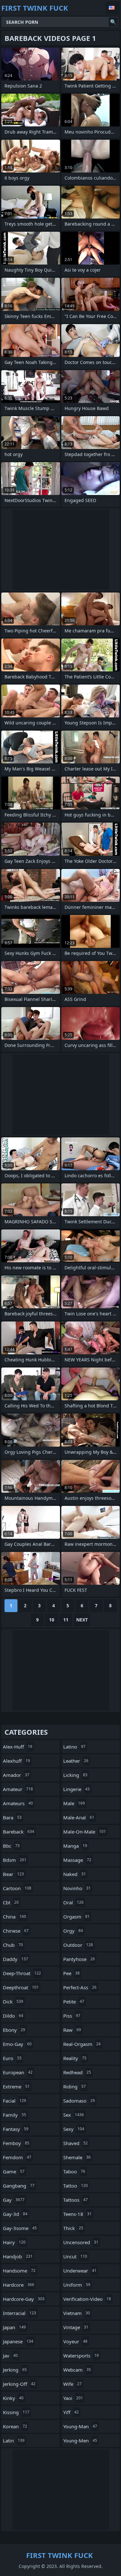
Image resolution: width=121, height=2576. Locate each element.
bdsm (15, 1860)
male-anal (79, 1817)
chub (13, 1945)
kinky (13, 2398)
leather (76, 1761)
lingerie (76, 1789)
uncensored (81, 2242)
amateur (18, 1789)
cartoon (17, 1888)
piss (72, 2016)
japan (14, 2327)
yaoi (73, 2398)
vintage (76, 2327)
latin (14, 2441)
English (113, 8)
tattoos (76, 2200)
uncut (75, 2256)
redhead (77, 2072)
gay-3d (15, 2214)
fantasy (16, 2129)
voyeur (75, 2341)
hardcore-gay (24, 2299)
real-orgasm (82, 2044)
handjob (18, 2256)
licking (75, 1775)
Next (82, 1620)
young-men (80, 2441)
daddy (15, 1959)
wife (72, 2384)
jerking (15, 2370)
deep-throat (22, 1973)
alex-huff (18, 1747)
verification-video (87, 2299)
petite (74, 2002)
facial (15, 2101)
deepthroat (21, 1987)
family (15, 2115)
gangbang (19, 2186)
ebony (14, 2030)
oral (73, 1902)
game (14, 2171)
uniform (77, 2285)
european (18, 2072)
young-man (80, 2426)
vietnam (77, 2313)
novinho (77, 1888)
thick (73, 2228)
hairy (14, 2242)
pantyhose (79, 1959)
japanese (18, 2341)
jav (10, 2356)
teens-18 (77, 2214)
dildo (13, 2016)
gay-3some (20, 2228)
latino (74, 1747)
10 (52, 1620)
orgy (73, 1931)
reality (75, 2058)
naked (75, 1874)
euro (12, 2058)
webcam (77, 2370)
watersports (81, 2356)
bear (13, 1874)
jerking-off (19, 2384)
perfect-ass (80, 1987)
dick (13, 2002)
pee (71, 1973)
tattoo (76, 2186)
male (74, 1803)
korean (15, 2426)
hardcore (19, 2285)
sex (74, 2115)
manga (75, 1846)
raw (72, 2030)
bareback (19, 1832)
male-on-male (85, 1832)
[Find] (113, 22)
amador (16, 1775)
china (15, 1917)
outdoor (78, 1945)
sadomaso (79, 2101)
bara (12, 1817)
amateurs (18, 1803)
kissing (16, 2412)
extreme (16, 2086)
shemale (77, 2157)
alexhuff (16, 1761)
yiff (71, 2412)
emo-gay (17, 2044)
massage (77, 1860)
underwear (80, 2271)
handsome (19, 2271)
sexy (74, 2129)
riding (75, 2086)
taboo (74, 2171)
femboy (16, 2143)
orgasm (76, 1917)
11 (66, 1620)
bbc (11, 1846)
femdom (17, 2157)
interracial (20, 2313)
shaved (76, 2143)
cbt (11, 1902)
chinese (16, 1931)
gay (14, 2200)
